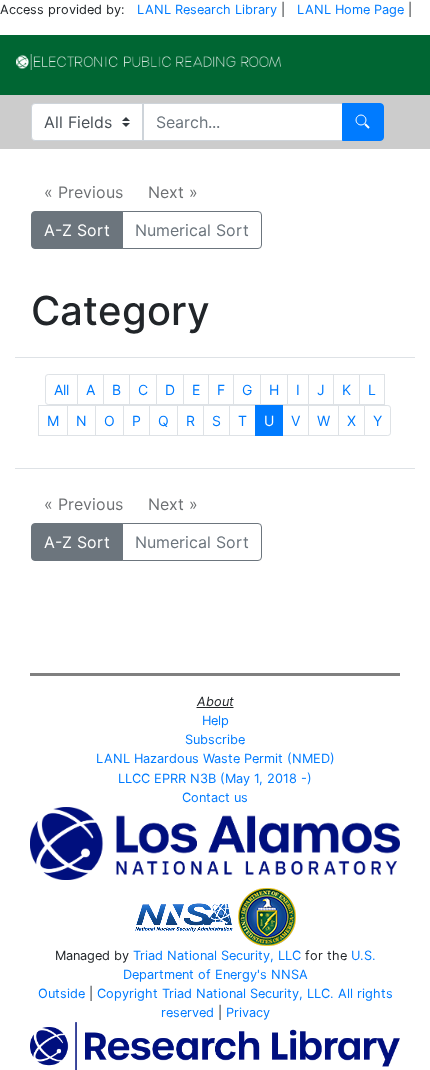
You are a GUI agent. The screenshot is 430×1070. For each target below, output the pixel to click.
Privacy (248, 1012)
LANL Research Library (207, 9)
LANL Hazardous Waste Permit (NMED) (215, 758)
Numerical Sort (192, 230)
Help (215, 720)
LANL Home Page (350, 9)
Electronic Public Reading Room (148, 62)
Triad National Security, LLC (217, 955)
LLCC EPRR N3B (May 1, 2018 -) (215, 778)
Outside (61, 993)
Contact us (215, 797)
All (61, 389)
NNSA (289, 974)
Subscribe (215, 739)
